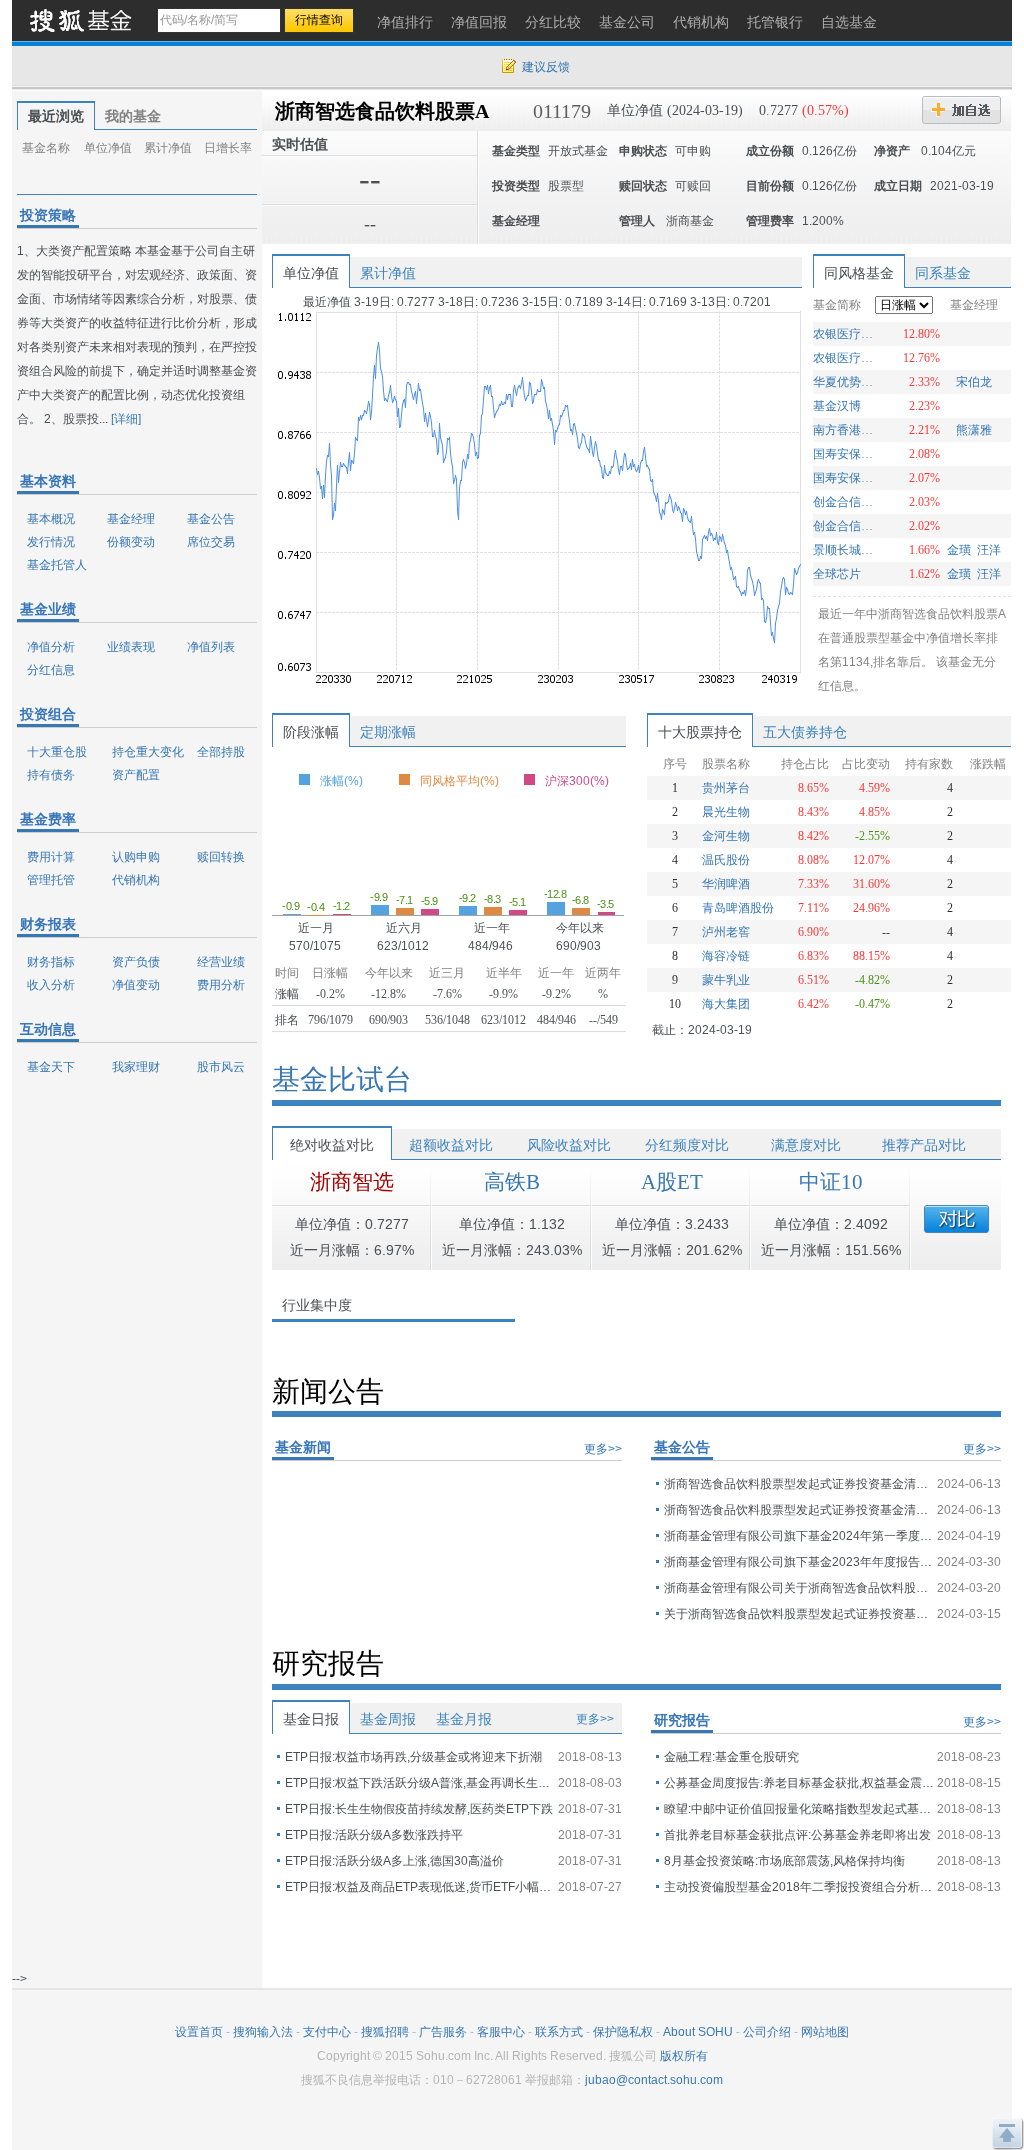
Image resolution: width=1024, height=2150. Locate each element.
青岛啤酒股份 (738, 908)
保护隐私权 (623, 2032)
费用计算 (51, 857)
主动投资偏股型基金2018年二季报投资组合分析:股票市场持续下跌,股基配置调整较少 (799, 1887)
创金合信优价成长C (845, 502)
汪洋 (989, 550)
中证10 (831, 1182)
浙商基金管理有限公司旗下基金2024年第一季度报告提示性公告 (799, 1536)
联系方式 (559, 2032)
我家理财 (136, 1067)
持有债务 (51, 775)
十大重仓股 (57, 752)
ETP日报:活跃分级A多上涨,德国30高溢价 (394, 1861)
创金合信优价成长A (845, 526)
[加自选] (961, 110)
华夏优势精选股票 (845, 382)
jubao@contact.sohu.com (654, 2080)
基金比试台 (342, 1079)
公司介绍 (767, 2032)
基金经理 (131, 519)
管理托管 (51, 880)
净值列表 (211, 647)
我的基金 (133, 116)
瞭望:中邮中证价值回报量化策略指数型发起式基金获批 (799, 1809)
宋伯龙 (974, 382)
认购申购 (136, 857)
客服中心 (501, 2032)
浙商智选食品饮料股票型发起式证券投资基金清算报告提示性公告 (799, 1510)
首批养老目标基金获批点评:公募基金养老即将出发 (797, 1835)
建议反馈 (546, 67)
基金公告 (211, 519)
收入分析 (51, 985)
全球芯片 (837, 574)
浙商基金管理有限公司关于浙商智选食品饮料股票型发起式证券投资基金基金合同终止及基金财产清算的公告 (799, 1588)
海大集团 (726, 1004)
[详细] (126, 419)
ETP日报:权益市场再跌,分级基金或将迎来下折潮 (413, 1757)
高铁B (512, 1182)
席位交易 (211, 542)
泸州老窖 (726, 932)
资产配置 (136, 775)
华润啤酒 (726, 884)
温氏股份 (726, 860)
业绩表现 (131, 647)
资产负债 (136, 962)
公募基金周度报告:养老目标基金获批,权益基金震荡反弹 (799, 1783)
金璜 (959, 550)
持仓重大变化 (148, 752)
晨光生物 (726, 812)
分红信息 (51, 670)
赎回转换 (221, 857)
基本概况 (51, 519)
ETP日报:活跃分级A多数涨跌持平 (374, 1835)
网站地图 (825, 2032)
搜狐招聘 (385, 2032)
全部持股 (221, 752)
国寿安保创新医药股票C (845, 454)
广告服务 (443, 2032)
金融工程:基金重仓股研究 (731, 1757)
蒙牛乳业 (726, 980)
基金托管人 (57, 565)
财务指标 (51, 962)
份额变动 (131, 542)
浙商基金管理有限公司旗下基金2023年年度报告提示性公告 (799, 1562)
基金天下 (51, 1067)
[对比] (956, 1219)
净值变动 (136, 985)
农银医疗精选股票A (845, 334)
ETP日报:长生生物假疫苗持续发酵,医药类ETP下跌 (419, 1809)
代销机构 (136, 880)
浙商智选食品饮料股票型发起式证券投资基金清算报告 (799, 1484)
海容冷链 (726, 956)
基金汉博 (837, 406)
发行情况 (51, 542)
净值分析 (51, 647)
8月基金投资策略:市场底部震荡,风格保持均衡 (784, 1861)
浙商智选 (352, 1182)
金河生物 (726, 836)
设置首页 (199, 2032)
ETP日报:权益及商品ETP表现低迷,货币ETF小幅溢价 (420, 1887)
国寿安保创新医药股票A (845, 478)
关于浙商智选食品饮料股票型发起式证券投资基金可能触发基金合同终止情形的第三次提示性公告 (799, 1614)
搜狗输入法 (263, 2032)
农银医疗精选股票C (845, 358)
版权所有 (684, 2056)
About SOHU (698, 2032)
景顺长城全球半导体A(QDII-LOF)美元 (845, 550)
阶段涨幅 (311, 732)
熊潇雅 (974, 430)
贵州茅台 (726, 788)
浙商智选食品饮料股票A (382, 111)
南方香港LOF (845, 430)
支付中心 (327, 2032)
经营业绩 (221, 962)
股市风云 (221, 1067)
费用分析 (221, 985)
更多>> (603, 1449)
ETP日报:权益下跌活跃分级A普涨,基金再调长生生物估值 (420, 1783)
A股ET (672, 1182)
